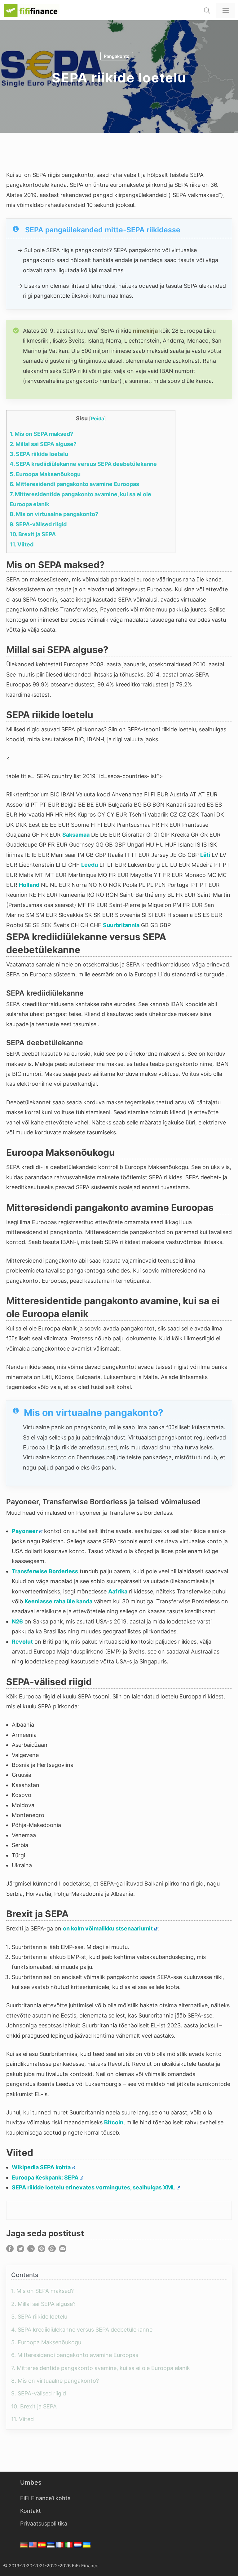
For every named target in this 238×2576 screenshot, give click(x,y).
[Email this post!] (63, 2250)
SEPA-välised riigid (38, 524)
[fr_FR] (61, 2546)
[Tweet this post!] (20, 2250)
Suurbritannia (121, 925)
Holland (29, 885)
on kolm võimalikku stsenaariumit (108, 1928)
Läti (205, 855)
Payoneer (25, 1531)
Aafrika (118, 1591)
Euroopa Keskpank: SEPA (45, 2177)
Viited (22, 544)
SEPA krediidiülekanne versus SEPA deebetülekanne (83, 464)
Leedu (90, 865)
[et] (52, 2546)
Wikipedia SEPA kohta (41, 2167)
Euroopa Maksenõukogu (45, 474)
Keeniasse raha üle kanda (58, 1601)
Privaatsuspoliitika (44, 2523)
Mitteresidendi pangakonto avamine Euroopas (74, 484)
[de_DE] (25, 2546)
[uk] (88, 2546)
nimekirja (145, 331)
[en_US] (34, 2546)
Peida (97, 418)
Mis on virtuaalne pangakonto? (54, 514)
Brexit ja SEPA (33, 534)
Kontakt (31, 2511)
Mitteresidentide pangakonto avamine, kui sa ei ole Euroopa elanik (101, 2368)
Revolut (22, 1642)
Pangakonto (117, 56)
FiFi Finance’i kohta (45, 2498)
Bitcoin (114, 2122)
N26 (17, 1621)
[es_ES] (43, 2546)
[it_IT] (70, 2546)
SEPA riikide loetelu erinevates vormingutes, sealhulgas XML (93, 2187)
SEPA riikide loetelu (39, 454)
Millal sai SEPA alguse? (43, 444)
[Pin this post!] (42, 2250)
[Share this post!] (10, 2250)
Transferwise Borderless (45, 1571)
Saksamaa (76, 835)
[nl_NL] (79, 2546)
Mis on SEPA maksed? (41, 434)
